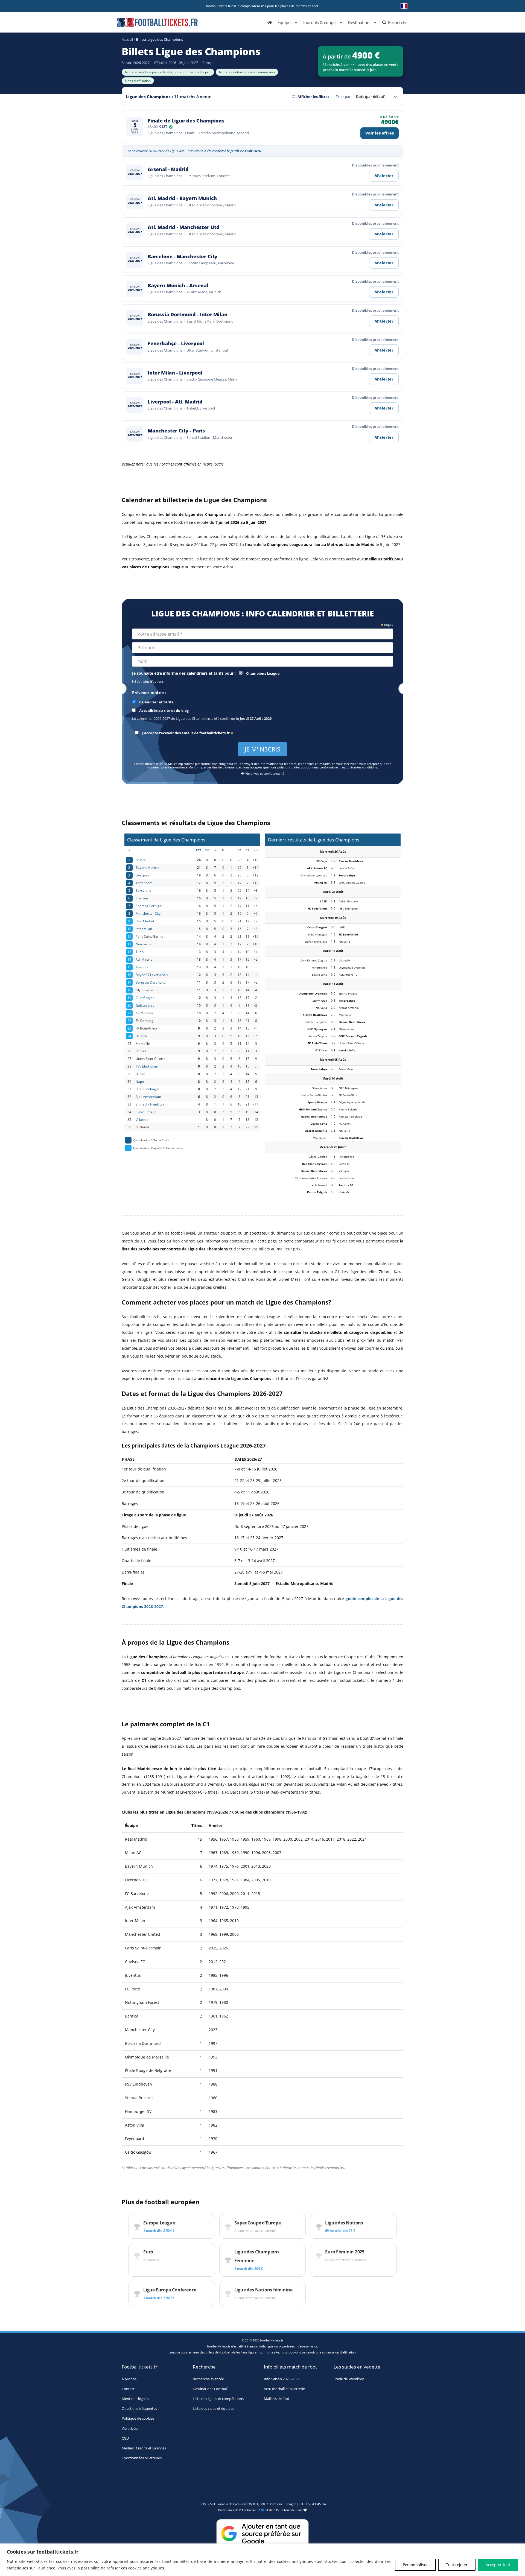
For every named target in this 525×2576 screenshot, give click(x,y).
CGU (125, 2438)
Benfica (141, 1036)
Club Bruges (145, 998)
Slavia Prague (146, 1112)
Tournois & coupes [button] (320, 22)
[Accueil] (270, 22)
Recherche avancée (208, 2379)
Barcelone (143, 890)
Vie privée (130, 2428)
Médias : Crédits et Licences (144, 2448)
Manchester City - (176, 431)
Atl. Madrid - (182, 198)
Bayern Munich (147, 867)
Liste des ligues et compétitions (218, 2398)
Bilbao (140, 1074)
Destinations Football (210, 2389)
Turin (140, 952)
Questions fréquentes (139, 2409)
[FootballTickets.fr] (151, 25)
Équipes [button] (285, 22)
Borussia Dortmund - (187, 315)
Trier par (343, 97)
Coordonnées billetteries (142, 2458)
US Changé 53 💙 (253, 2510)
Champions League (262, 673)
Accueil (127, 39)
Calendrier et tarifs (156, 702)
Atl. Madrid (144, 959)
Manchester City (148, 913)
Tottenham (144, 883)
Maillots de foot (277, 2398)
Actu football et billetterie (284, 2389)
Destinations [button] (360, 22)
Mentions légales (135, 2398)
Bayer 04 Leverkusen (152, 975)
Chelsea (142, 898)
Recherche (397, 22)
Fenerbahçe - (176, 343)
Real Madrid (145, 921)
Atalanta (142, 967)
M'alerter (384, 176)
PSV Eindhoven (147, 1066)
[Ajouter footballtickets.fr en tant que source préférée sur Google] (262, 2535)
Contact (128, 2389)
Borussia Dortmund (151, 982)
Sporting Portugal (149, 906)
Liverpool (143, 875)
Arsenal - (168, 169)
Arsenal (142, 860)
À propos (129, 2379)
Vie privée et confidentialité (264, 774)
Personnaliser (415, 2565)
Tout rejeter (457, 2565)
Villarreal (142, 1119)
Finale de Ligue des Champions (186, 121)
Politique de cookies (138, 2418)
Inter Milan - (175, 373)
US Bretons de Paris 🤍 (291, 2510)
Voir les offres (380, 133)
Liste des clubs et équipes (213, 2409)
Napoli (141, 1081)
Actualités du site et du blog (164, 711)
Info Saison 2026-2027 (282, 2379)
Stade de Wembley (349, 2379)
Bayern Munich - (178, 286)
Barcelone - (183, 257)
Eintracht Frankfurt (150, 1104)
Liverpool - (175, 402)
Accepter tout (498, 2565)
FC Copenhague (148, 1089)
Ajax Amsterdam (148, 1097)
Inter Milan (144, 929)
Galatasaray (145, 1005)
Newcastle (144, 944)
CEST (163, 127)
